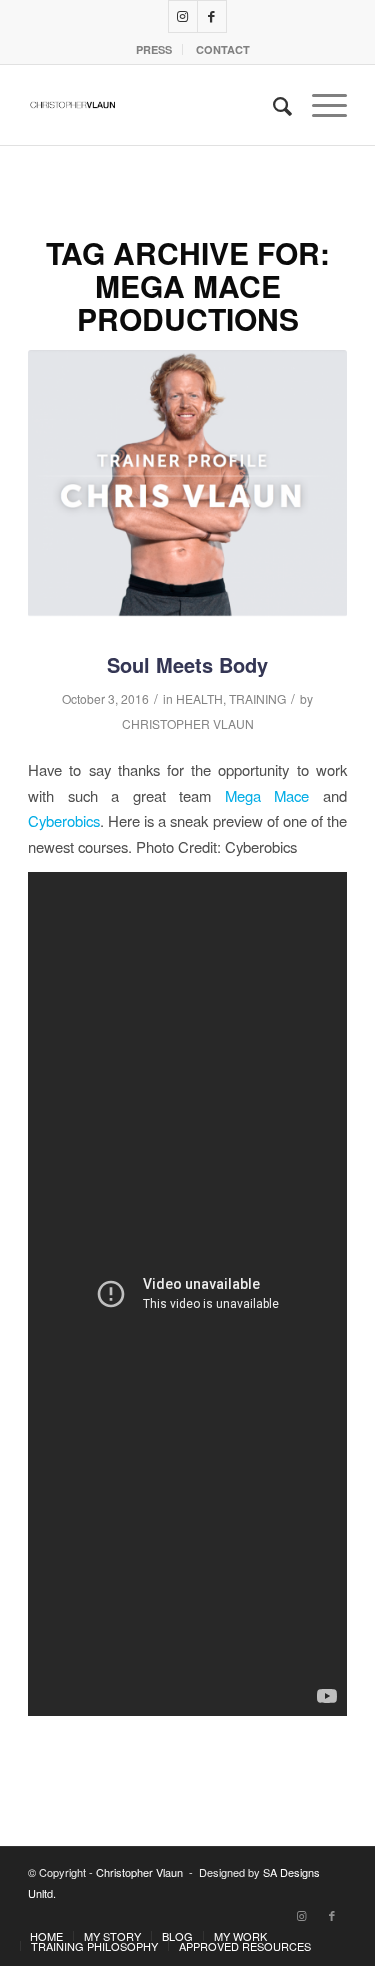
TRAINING (257, 698)
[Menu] (319, 105)
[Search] (272, 105)
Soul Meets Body (187, 664)
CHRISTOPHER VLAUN (188, 723)
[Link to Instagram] (183, 16)
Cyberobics (64, 820)
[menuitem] (154, 49)
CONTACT (223, 49)
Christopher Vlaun (139, 1872)
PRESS (154, 49)
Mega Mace (267, 795)
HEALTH (199, 698)
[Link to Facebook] (212, 16)
